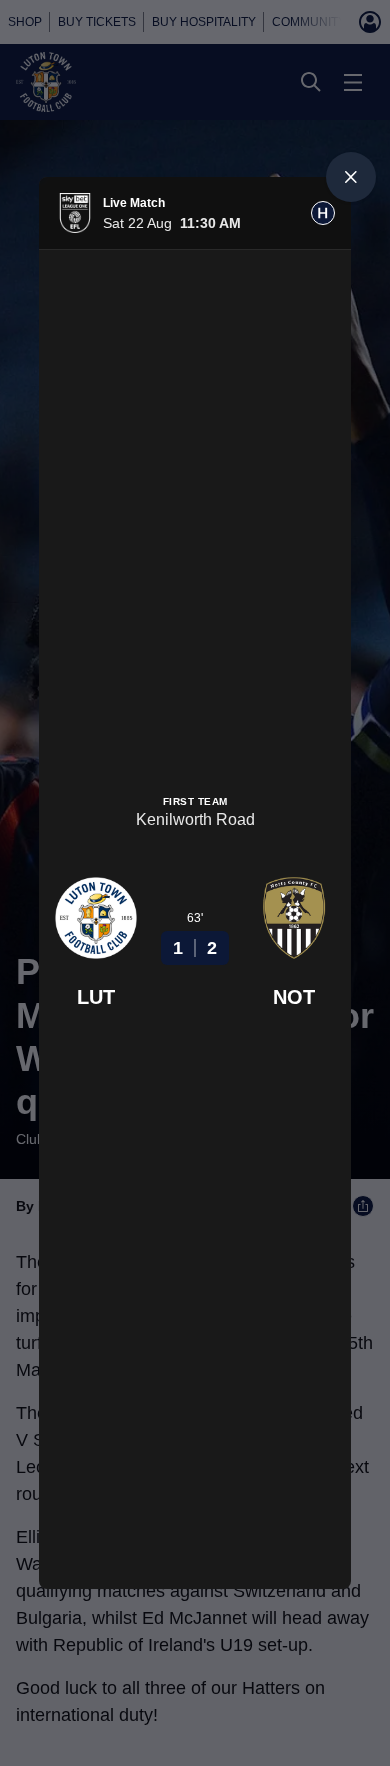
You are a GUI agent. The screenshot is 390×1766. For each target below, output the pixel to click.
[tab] (323, 213)
